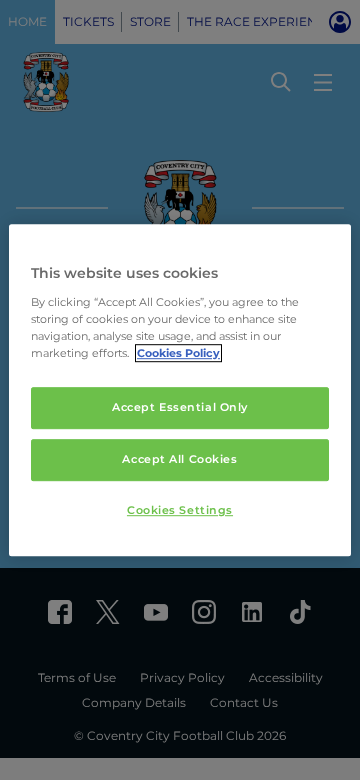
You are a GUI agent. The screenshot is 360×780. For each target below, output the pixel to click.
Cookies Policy (178, 353)
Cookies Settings (180, 510)
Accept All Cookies (179, 459)
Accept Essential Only (180, 407)
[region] (180, 390)
